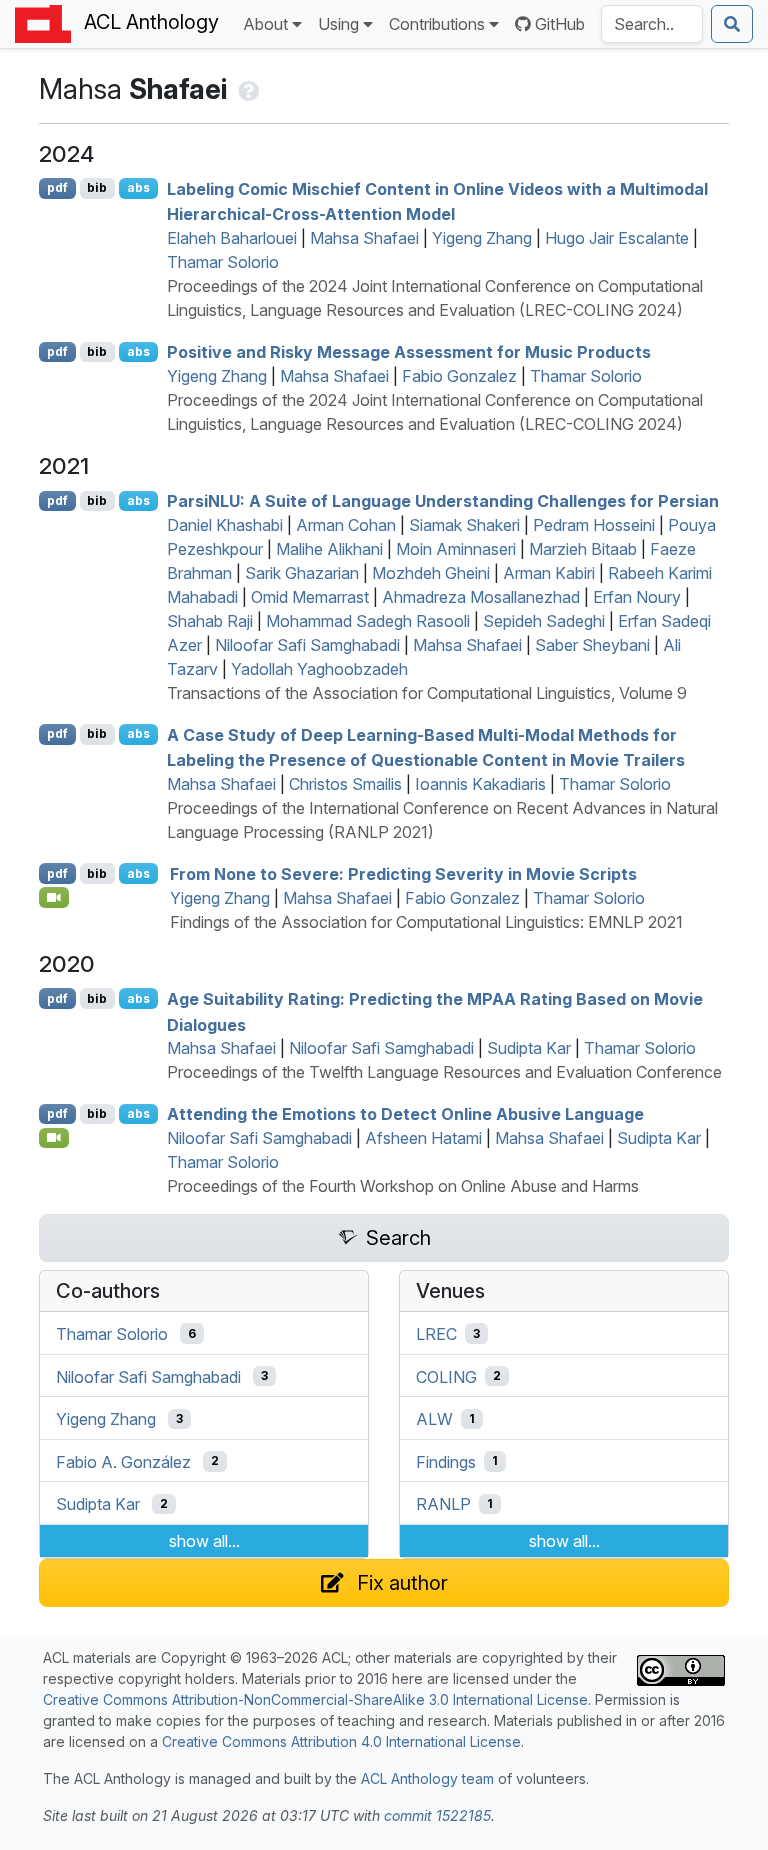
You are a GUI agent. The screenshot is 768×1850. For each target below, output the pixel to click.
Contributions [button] (437, 24)
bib (97, 187)
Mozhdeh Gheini (431, 573)
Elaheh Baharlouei (232, 238)
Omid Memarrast (310, 597)
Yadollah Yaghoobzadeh (319, 669)
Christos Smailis (345, 784)
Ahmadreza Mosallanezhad (481, 597)
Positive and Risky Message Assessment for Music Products (409, 352)
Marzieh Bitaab (583, 549)
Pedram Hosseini (594, 525)
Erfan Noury (637, 597)
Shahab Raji (210, 621)
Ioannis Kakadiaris (480, 784)
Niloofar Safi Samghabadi (307, 645)
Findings (446, 1461)
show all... (204, 1541)
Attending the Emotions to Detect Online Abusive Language (405, 1114)
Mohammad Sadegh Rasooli (368, 621)
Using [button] (338, 24)
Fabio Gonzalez (459, 376)
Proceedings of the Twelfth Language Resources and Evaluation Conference (444, 1072)
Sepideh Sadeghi (544, 621)
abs (138, 187)
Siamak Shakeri (464, 525)
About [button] (265, 24)
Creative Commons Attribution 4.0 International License (341, 1741)
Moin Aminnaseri (456, 549)
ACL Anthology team (427, 1778)
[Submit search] (732, 24)
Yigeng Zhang (482, 238)
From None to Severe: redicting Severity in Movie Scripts (403, 874)
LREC (436, 1334)
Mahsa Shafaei (364, 238)
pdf (57, 187)
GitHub (560, 24)
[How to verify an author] (246, 89)
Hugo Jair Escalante (617, 238)
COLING (446, 1376)
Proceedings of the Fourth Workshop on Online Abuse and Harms (403, 1186)
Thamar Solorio (223, 262)
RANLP (443, 1504)
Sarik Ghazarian (302, 573)
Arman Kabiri (549, 573)
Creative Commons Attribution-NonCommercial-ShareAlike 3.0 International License (315, 1699)
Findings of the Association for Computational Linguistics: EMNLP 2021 (426, 922)
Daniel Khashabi (225, 525)
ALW (434, 1419)
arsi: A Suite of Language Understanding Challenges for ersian (443, 501)
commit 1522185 (437, 1815)
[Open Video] (54, 897)
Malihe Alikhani (329, 549)
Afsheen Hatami (423, 1138)
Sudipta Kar (529, 1048)
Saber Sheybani (592, 645)
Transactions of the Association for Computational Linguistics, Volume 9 (427, 693)
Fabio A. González (123, 1461)
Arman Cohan (346, 525)
